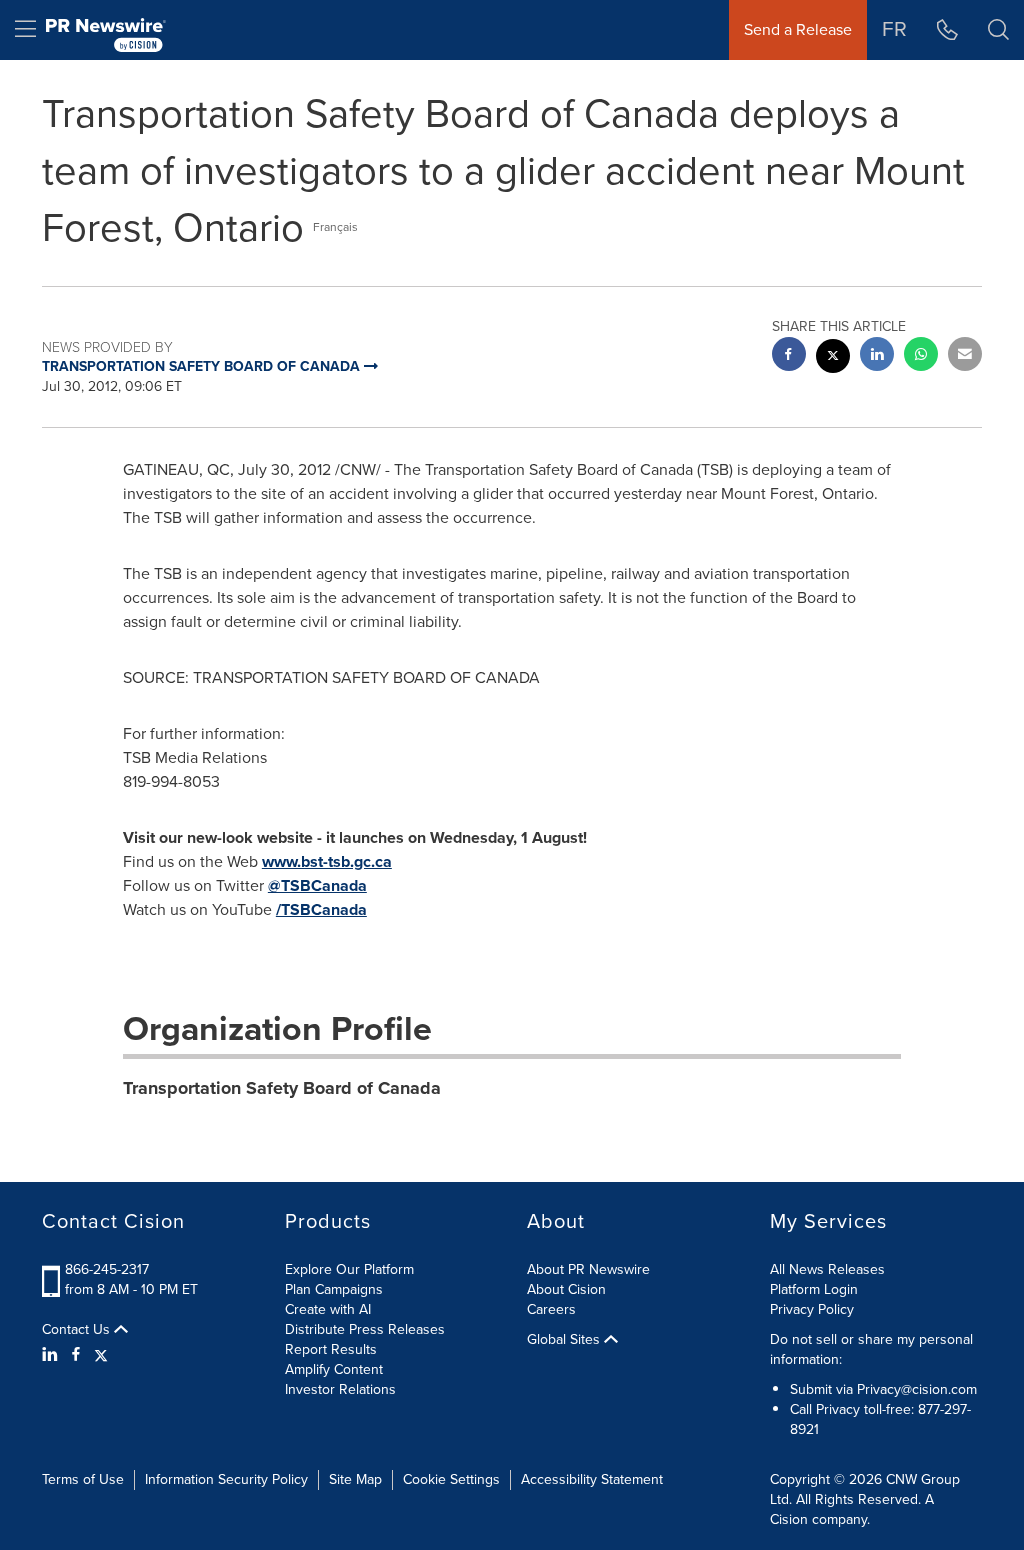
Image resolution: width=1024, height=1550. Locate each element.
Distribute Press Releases (365, 1329)
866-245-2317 (107, 1269)
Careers (551, 1309)
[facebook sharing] (789, 356)
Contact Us (78, 1330)
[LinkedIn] (52, 1355)
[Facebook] (76, 1355)
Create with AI (328, 1309)
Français (335, 227)
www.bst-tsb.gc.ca (327, 861)
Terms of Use (83, 1479)
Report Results (331, 1349)
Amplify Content (334, 1369)
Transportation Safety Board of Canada (282, 1088)
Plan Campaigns (334, 1289)
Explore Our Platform (349, 1269)
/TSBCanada (321, 909)
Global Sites (565, 1340)
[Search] (998, 30)
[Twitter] (101, 1355)
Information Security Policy (226, 1479)
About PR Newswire (588, 1269)
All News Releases (827, 1269)
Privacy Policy (812, 1309)
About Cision (566, 1289)
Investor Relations (340, 1389)
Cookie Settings (451, 1479)
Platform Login (814, 1289)
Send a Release (798, 29)
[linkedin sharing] (877, 356)
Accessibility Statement (592, 1479)
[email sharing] (965, 356)
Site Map (355, 1479)
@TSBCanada (317, 885)
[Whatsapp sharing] (921, 356)
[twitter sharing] (833, 358)
